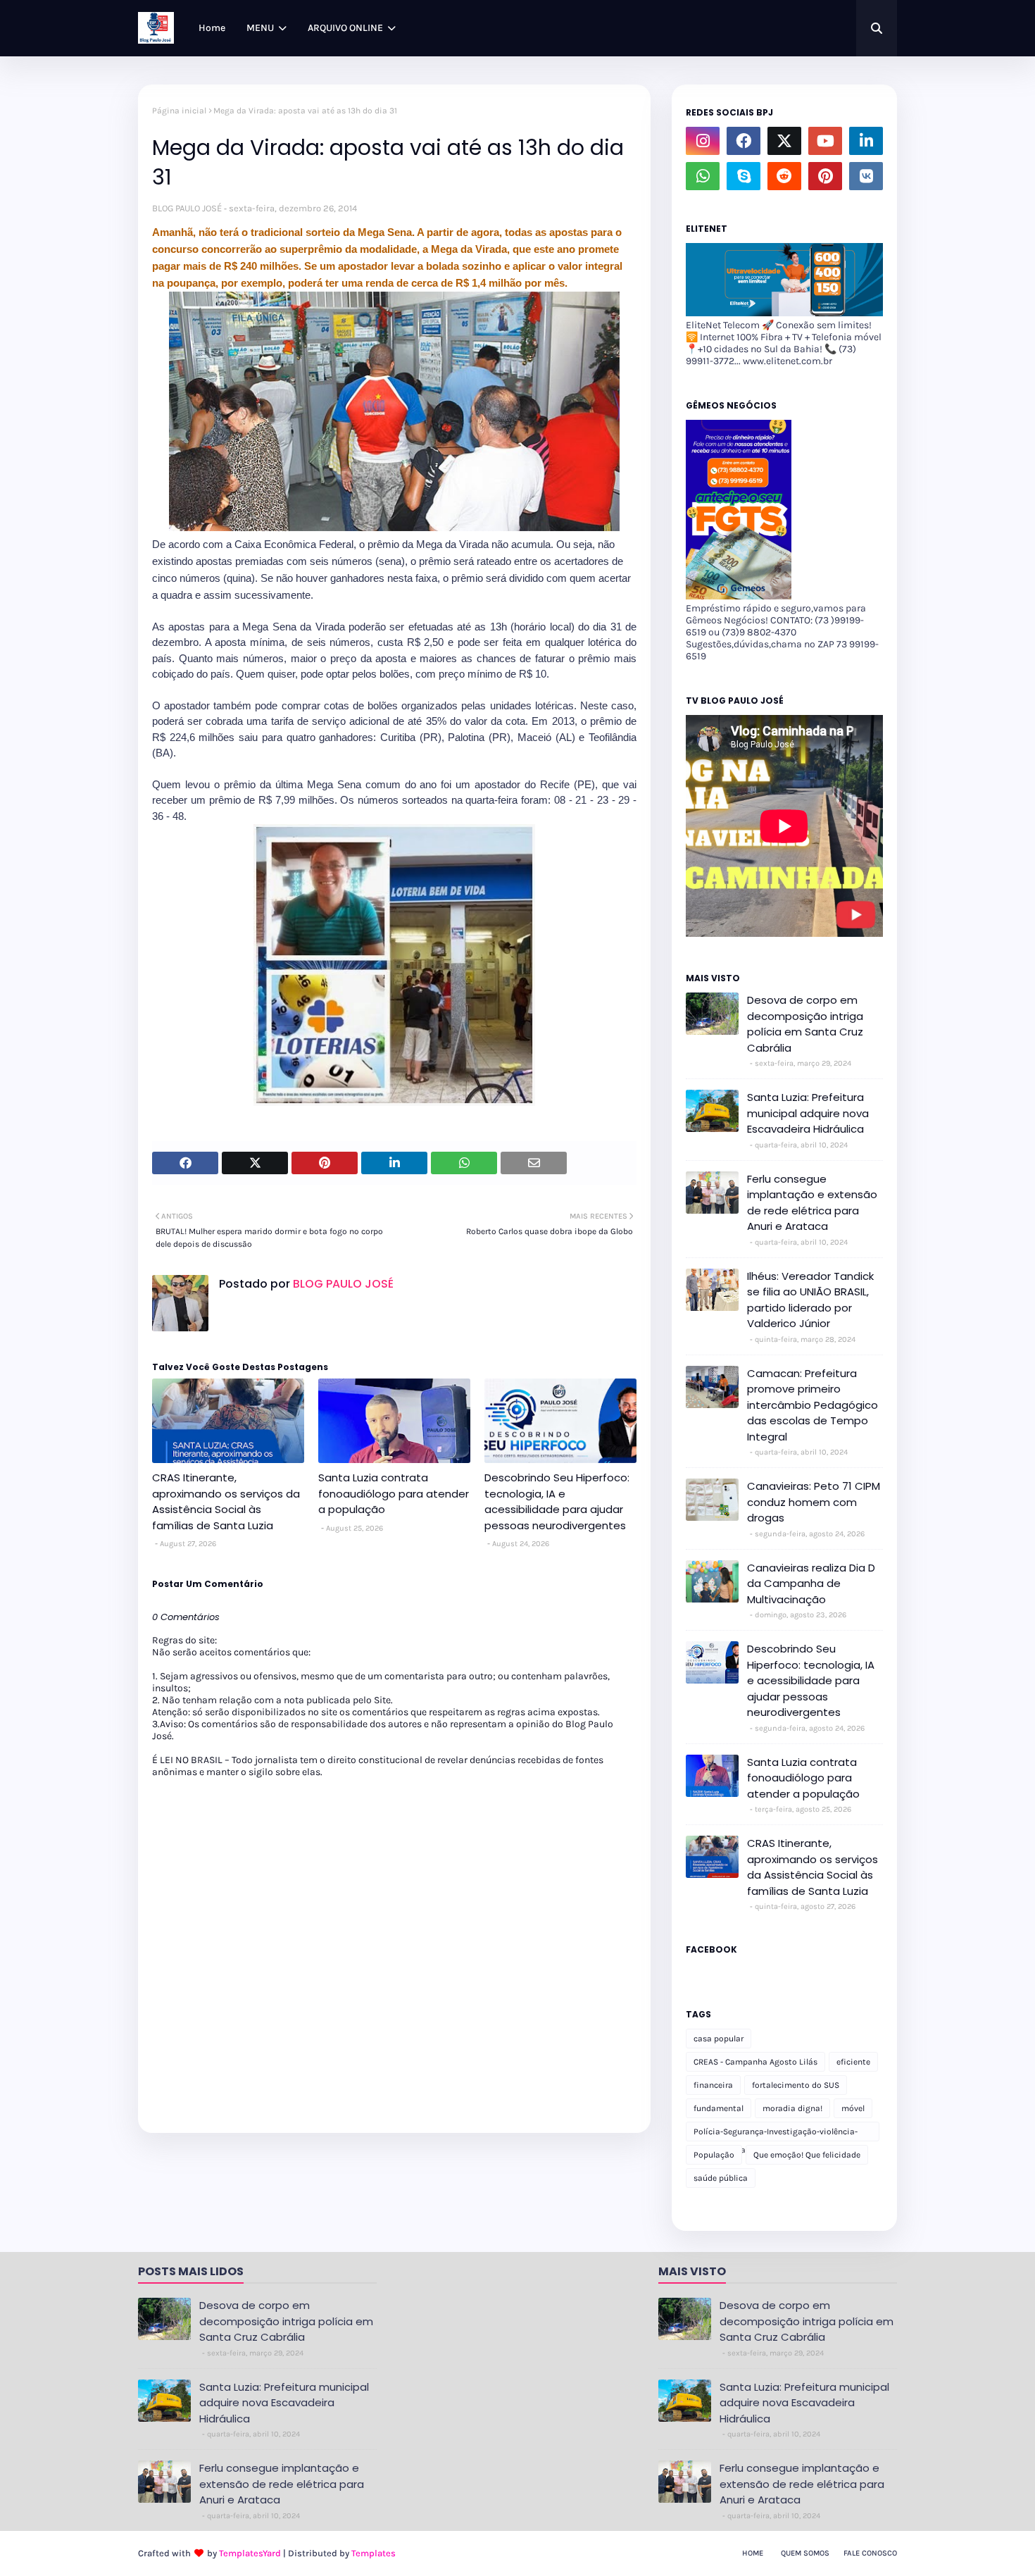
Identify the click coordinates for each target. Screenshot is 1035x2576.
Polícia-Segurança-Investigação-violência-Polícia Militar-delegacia (776, 2134)
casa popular (719, 2039)
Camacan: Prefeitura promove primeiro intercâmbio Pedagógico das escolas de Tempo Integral (813, 1405)
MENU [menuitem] (260, 28)
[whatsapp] (703, 176)
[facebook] (744, 141)
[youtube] (825, 141)
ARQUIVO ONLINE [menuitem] (345, 28)
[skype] (744, 176)
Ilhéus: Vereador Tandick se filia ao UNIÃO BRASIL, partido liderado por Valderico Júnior (810, 1300)
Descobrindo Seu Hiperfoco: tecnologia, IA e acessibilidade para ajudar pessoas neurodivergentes (557, 1501)
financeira (713, 2085)
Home (753, 2553)
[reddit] (784, 176)
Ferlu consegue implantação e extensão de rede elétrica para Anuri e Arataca (812, 1203)
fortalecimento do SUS (796, 2085)
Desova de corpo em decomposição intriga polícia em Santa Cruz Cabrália (805, 1024)
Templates (374, 2553)
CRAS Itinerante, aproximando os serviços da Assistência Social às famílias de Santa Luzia (226, 1501)
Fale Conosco (870, 2553)
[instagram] (703, 141)
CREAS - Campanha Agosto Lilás (755, 2062)
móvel (853, 2108)
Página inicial (179, 111)
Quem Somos (805, 2553)
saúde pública (721, 2178)
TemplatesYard (250, 2553)
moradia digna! (792, 2108)
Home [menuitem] (212, 28)
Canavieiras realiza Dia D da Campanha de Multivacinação (811, 1583)
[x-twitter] (784, 141)
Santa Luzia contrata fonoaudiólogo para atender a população (394, 1493)
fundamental (719, 2108)
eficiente (853, 2062)
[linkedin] (866, 141)
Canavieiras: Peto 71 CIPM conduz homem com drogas (814, 1502)
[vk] (866, 176)
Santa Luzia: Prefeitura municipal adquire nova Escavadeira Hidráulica (808, 1113)
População (714, 2155)
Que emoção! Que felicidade (807, 2155)
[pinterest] (825, 176)
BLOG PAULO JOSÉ (187, 208)
